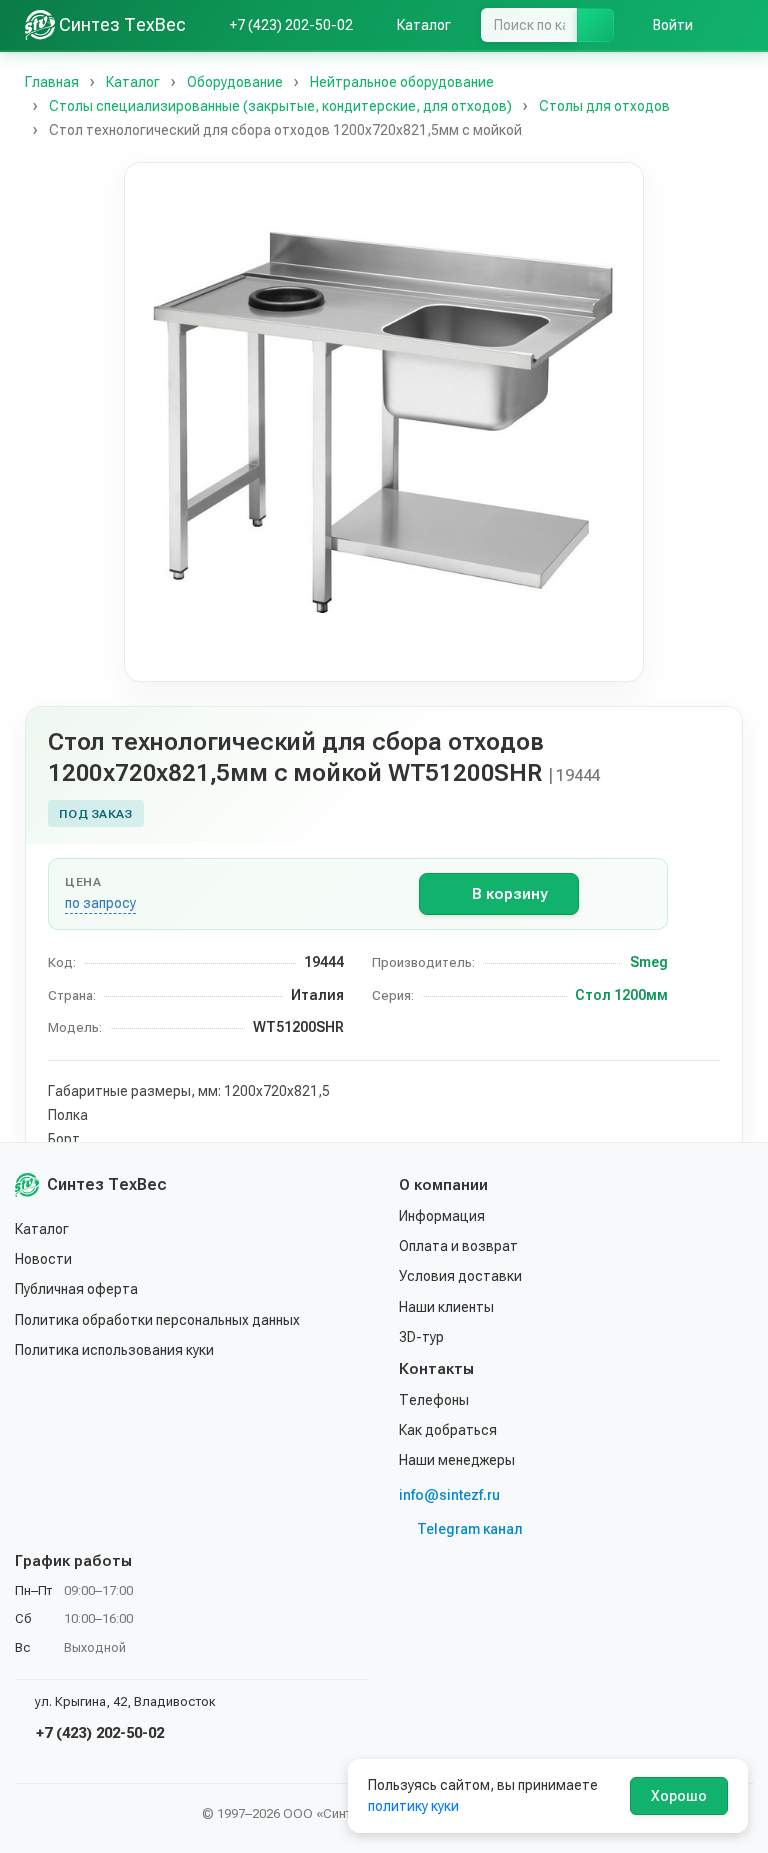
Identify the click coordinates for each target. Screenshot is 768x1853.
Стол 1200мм (621, 995)
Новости (43, 1259)
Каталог (42, 1229)
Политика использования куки (114, 1350)
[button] (384, 422)
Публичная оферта (76, 1289)
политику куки (413, 1806)
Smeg (649, 962)
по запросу (100, 903)
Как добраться (448, 1430)
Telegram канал (470, 1529)
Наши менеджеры (457, 1460)
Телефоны (434, 1400)
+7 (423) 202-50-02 (98, 1733)
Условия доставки (460, 1276)
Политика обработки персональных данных (157, 1320)
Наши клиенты (446, 1307)
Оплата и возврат (458, 1246)
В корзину (509, 894)
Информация (442, 1216)
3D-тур (421, 1337)
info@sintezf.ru (449, 1495)
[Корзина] (733, 25)
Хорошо (679, 1796)
